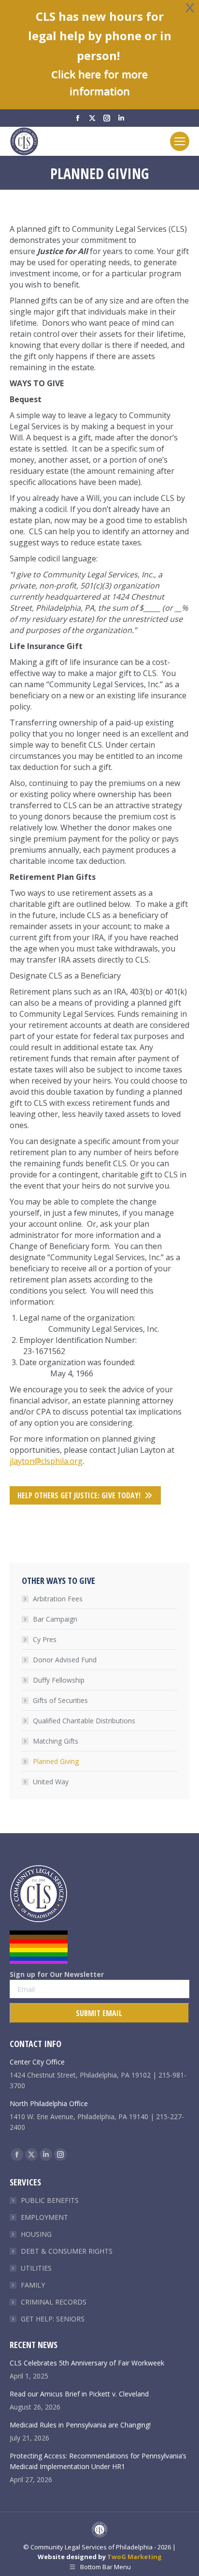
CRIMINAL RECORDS (54, 2302)
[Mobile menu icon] (180, 141)
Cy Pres (45, 1639)
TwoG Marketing (135, 2557)
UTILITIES (36, 2268)
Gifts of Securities (60, 1700)
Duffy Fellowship (59, 1680)
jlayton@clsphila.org (46, 1461)
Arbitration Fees (58, 1599)
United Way (51, 1782)
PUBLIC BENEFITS (50, 2200)
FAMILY (33, 2285)
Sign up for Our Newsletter (57, 1974)
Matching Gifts (56, 1741)
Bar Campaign (55, 1619)
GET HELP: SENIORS (53, 2319)
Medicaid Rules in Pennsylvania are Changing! (80, 2425)
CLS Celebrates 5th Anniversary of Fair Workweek (87, 2363)
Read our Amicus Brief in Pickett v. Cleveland (79, 2394)
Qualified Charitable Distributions (84, 1721)
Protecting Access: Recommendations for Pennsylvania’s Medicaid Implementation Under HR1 (98, 2461)
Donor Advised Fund (65, 1660)
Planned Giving (56, 1761)
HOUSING (36, 2234)
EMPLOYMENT (44, 2217)
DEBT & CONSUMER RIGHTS (67, 2251)
